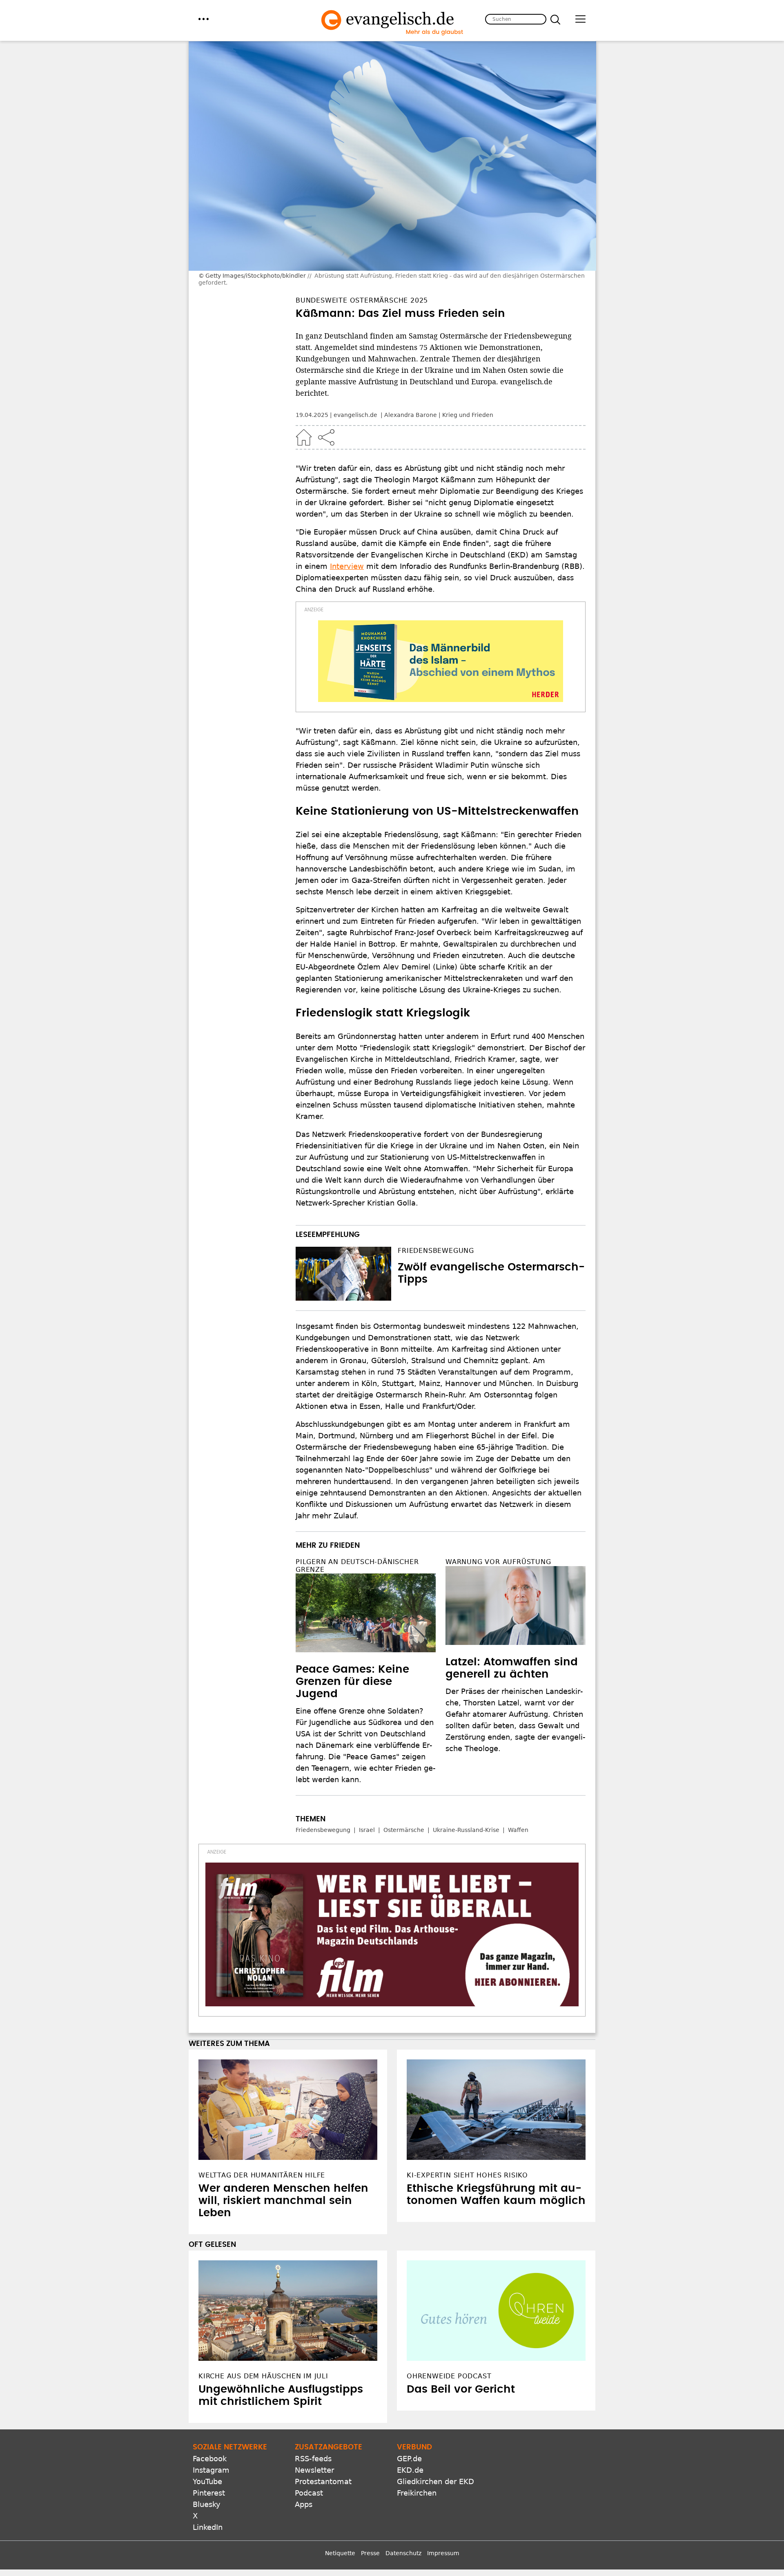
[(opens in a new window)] (441, 661)
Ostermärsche (404, 1830)
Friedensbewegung (436, 1251)
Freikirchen (417, 2493)
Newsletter (314, 2470)
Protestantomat (323, 2481)
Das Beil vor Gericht (461, 2389)
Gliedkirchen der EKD (435, 2481)
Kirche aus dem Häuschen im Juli (263, 2376)
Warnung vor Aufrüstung (498, 1562)
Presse (370, 2553)
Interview (347, 566)
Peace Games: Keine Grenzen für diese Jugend (352, 1682)
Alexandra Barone (411, 415)
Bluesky (207, 2504)
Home (304, 437)
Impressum (443, 2553)
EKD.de (410, 2470)
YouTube (207, 2481)
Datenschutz (403, 2553)
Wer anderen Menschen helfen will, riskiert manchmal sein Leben (283, 2201)
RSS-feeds (313, 2459)
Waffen (518, 1830)
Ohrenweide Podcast (449, 2376)
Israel (367, 1830)
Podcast (309, 2493)
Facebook (210, 2459)
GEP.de (409, 2459)
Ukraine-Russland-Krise (466, 1830)
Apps (304, 2504)
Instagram (211, 2470)
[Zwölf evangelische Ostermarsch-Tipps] (343, 1274)
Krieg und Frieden (468, 415)
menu (204, 19)
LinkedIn (208, 2527)
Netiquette (340, 2553)
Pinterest (209, 2493)
